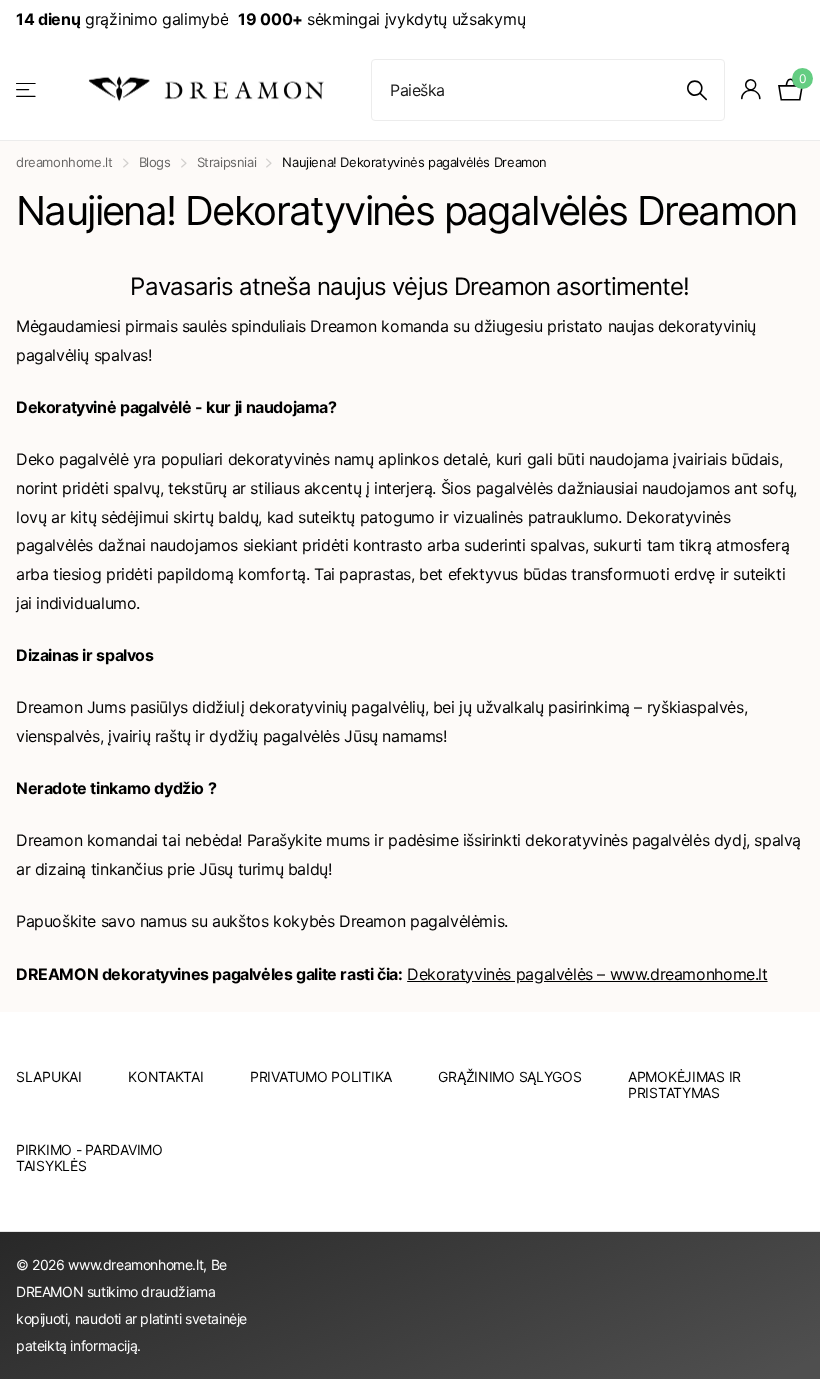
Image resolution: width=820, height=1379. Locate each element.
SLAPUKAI (49, 1076)
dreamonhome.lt (64, 162)
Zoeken (697, 90)
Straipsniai (227, 162)
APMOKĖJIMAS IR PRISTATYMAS (684, 1084)
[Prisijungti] (751, 89)
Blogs (155, 162)
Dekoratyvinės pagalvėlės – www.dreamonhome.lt (587, 974)
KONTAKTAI (165, 1076)
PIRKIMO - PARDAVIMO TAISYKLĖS (89, 1157)
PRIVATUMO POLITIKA (321, 1076)
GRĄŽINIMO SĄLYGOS (509, 1076)
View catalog (27, 89)
